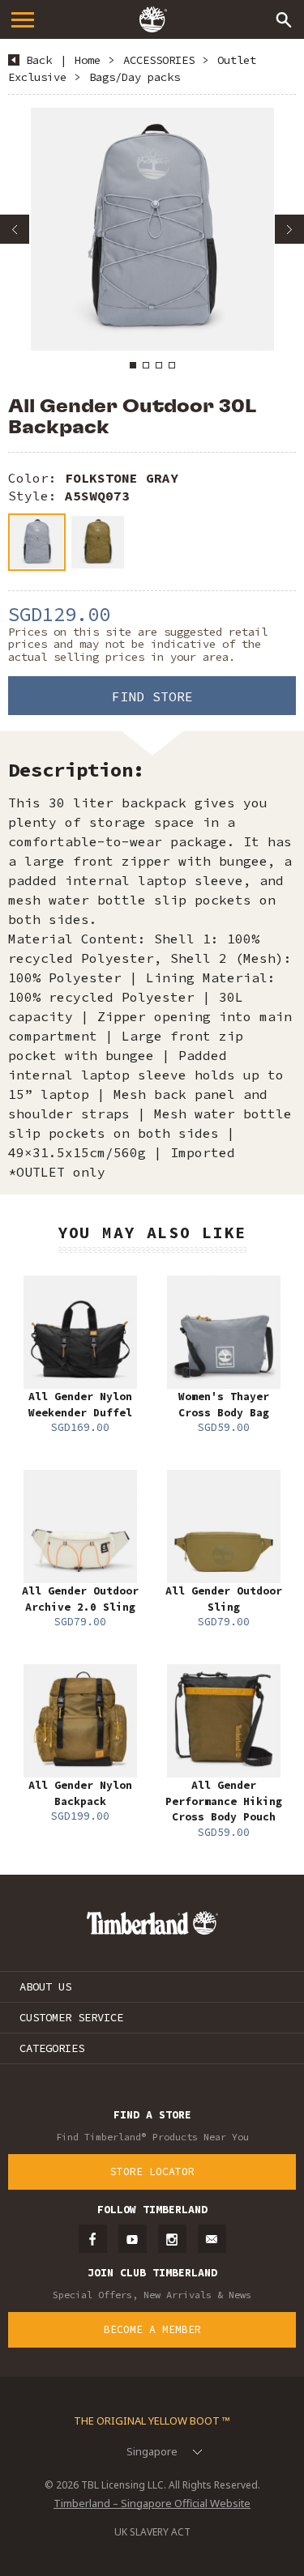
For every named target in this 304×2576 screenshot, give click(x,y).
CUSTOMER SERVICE (71, 2017)
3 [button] (159, 365)
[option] (152, 229)
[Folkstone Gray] (37, 542)
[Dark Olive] (98, 542)
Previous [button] (15, 229)
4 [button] (172, 365)
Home (88, 60)
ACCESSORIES (159, 60)
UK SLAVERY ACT (152, 2532)
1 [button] (133, 365)
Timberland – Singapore (152, 19)
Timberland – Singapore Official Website (152, 2503)
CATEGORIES (52, 2048)
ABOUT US (45, 1986)
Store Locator (152, 2172)
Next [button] (289, 229)
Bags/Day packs (135, 77)
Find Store (152, 696)
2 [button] (146, 365)
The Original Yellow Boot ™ (152, 2421)
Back (39, 60)
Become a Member (152, 2329)
